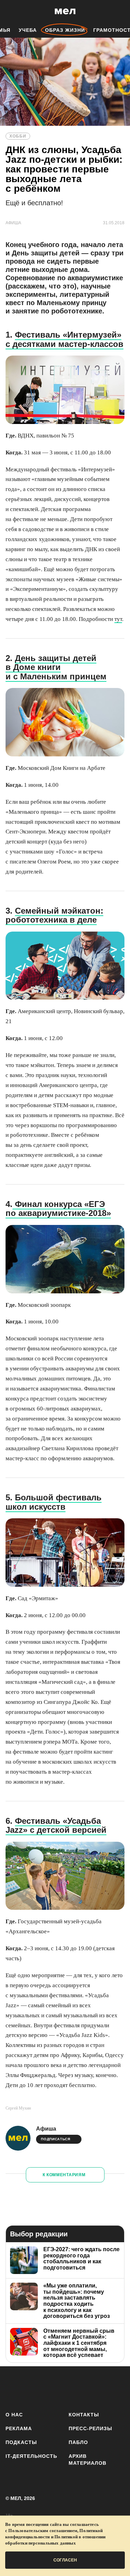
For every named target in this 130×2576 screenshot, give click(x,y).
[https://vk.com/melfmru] (54, 2388)
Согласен (65, 2560)
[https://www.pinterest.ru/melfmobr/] (95, 2388)
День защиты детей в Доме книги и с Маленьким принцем (56, 667)
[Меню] (120, 11)
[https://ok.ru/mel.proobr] (115, 2388)
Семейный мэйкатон (58, 911)
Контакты (84, 2415)
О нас (14, 2415)
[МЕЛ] (65, 11)
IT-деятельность (31, 2456)
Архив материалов (88, 2460)
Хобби (18, 136)
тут (118, 619)
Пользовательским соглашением (43, 2531)
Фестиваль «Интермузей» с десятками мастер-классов (64, 339)
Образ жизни (65, 30)
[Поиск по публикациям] (10, 11)
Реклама (19, 2428)
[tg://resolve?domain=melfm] (13, 2388)
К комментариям (64, 2175)
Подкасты (21, 2442)
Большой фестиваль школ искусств (54, 1502)
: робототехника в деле (54, 915)
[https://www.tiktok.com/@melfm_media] (74, 2388)
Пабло (78, 2442)
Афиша (46, 2129)
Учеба (28, 30)
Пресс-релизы (90, 2428)
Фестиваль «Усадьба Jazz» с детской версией (56, 1825)
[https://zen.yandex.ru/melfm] (33, 2388)
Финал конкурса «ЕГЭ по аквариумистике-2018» (58, 1209)
